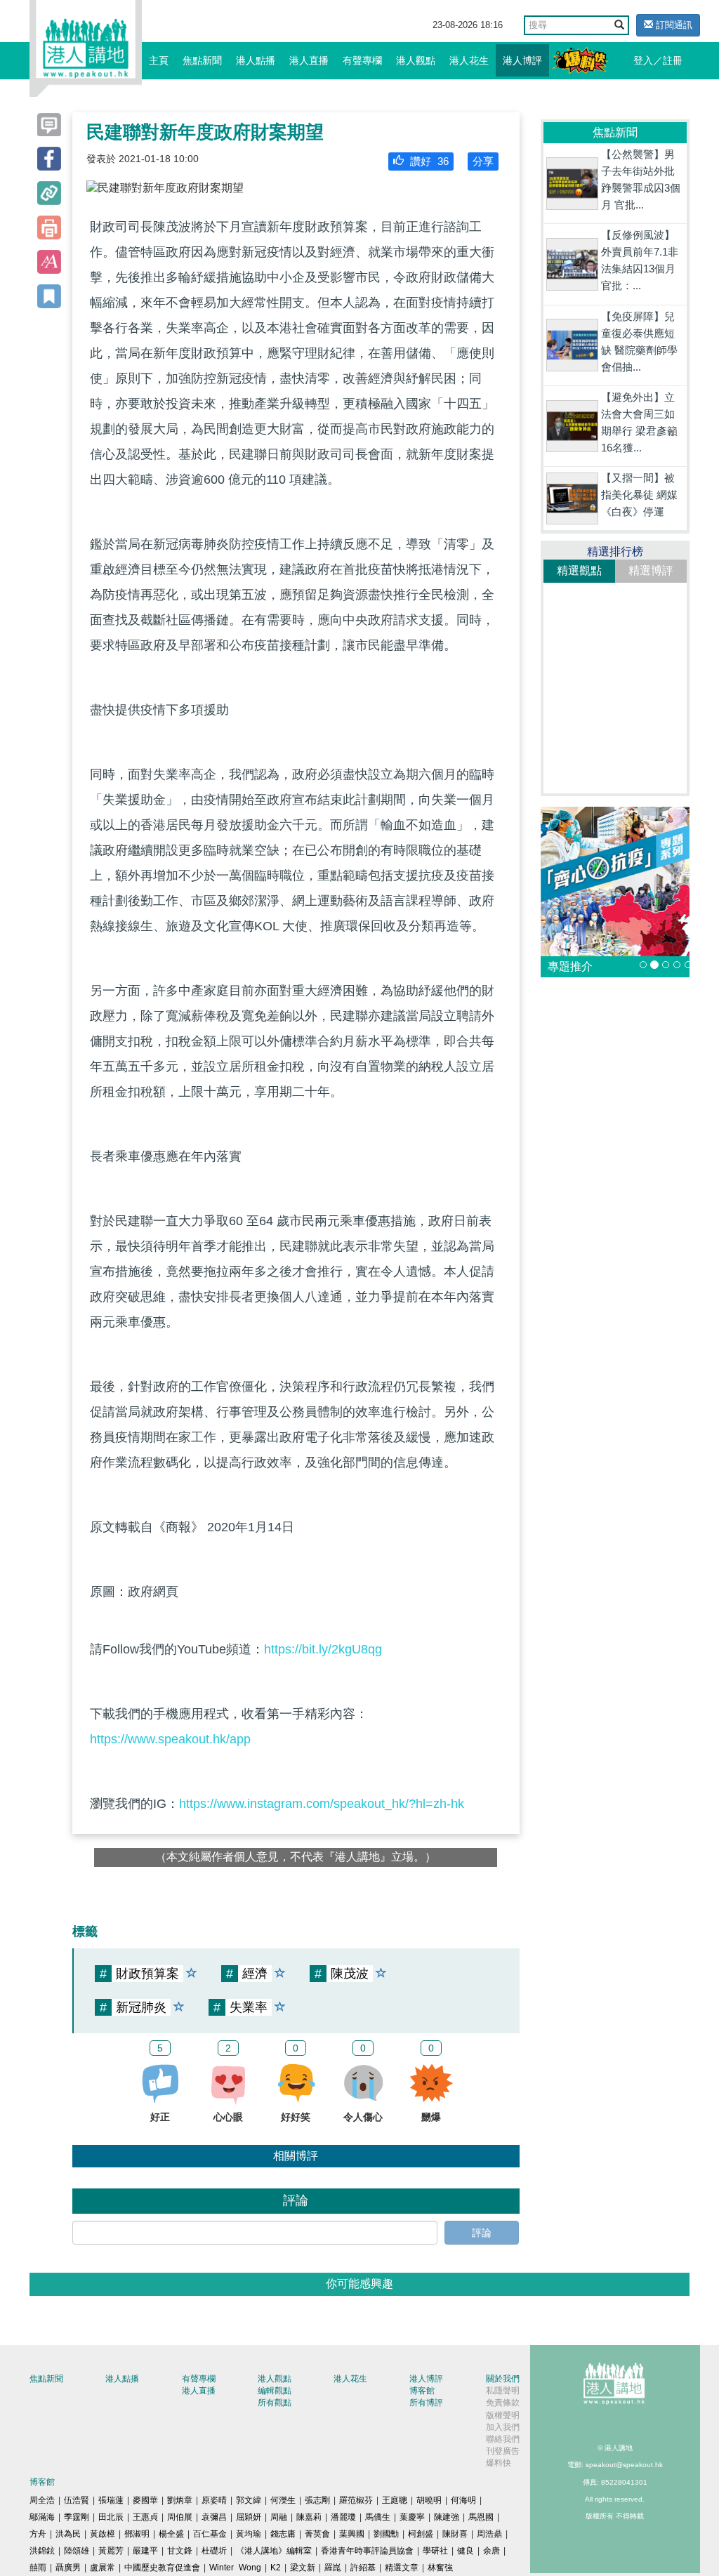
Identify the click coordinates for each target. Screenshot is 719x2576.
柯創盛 (421, 2534)
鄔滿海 (42, 2517)
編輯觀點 (275, 2391)
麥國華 (145, 2500)
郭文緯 (249, 2500)
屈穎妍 (249, 2517)
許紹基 (363, 2568)
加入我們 (503, 2427)
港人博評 (522, 60)
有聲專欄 (362, 60)
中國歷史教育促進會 (162, 2568)
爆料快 (499, 2463)
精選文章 (402, 2568)
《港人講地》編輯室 (274, 2551)
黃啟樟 (103, 2534)
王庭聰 (395, 2500)
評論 (482, 2233)
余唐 (492, 2551)
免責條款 (503, 2403)
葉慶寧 (412, 2517)
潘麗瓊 (343, 2517)
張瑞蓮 (111, 2500)
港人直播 (309, 60)
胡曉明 (429, 2500)
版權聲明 (503, 2415)
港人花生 (469, 60)
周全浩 (42, 2500)
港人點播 (256, 60)
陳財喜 (455, 2534)
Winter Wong (235, 2568)
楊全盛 (171, 2534)
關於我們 (503, 2379)
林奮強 (440, 2568)
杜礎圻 (214, 2551)
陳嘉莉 (309, 2517)
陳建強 (447, 2517)
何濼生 (283, 2500)
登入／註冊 (658, 60)
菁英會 (317, 2534)
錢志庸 (283, 2534)
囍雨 (38, 2568)
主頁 (159, 60)
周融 (279, 2517)
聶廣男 (68, 2568)
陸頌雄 (77, 2551)
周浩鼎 (489, 2534)
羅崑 (333, 2568)
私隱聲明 (503, 2391)
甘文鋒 (180, 2551)
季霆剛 (77, 2517)
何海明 (463, 2500)
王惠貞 (145, 2517)
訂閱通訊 (673, 25)
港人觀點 (416, 60)
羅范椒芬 (356, 2500)
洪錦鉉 (42, 2551)
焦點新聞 (202, 60)
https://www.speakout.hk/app (170, 1739)
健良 (466, 2551)
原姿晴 (214, 2500)
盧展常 (103, 2568)
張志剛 (317, 2500)
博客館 (422, 2391)
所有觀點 (275, 2403)
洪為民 (68, 2534)
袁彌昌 (214, 2517)
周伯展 (180, 2517)
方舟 (38, 2534)
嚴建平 (145, 2551)
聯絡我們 (503, 2439)
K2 (276, 2568)
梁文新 (303, 2568)
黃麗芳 (111, 2551)
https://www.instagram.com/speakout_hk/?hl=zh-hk (322, 1804)
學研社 (435, 2551)
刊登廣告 (503, 2451)
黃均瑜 (249, 2534)
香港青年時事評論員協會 (367, 2551)
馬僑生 (378, 2517)
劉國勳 (386, 2534)
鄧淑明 (137, 2534)
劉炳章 (180, 2500)
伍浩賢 (77, 2500)
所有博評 (426, 2403)
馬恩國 (481, 2517)
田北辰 (111, 2517)
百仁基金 (210, 2534)
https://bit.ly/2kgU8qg (323, 1649)
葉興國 (352, 2534)
